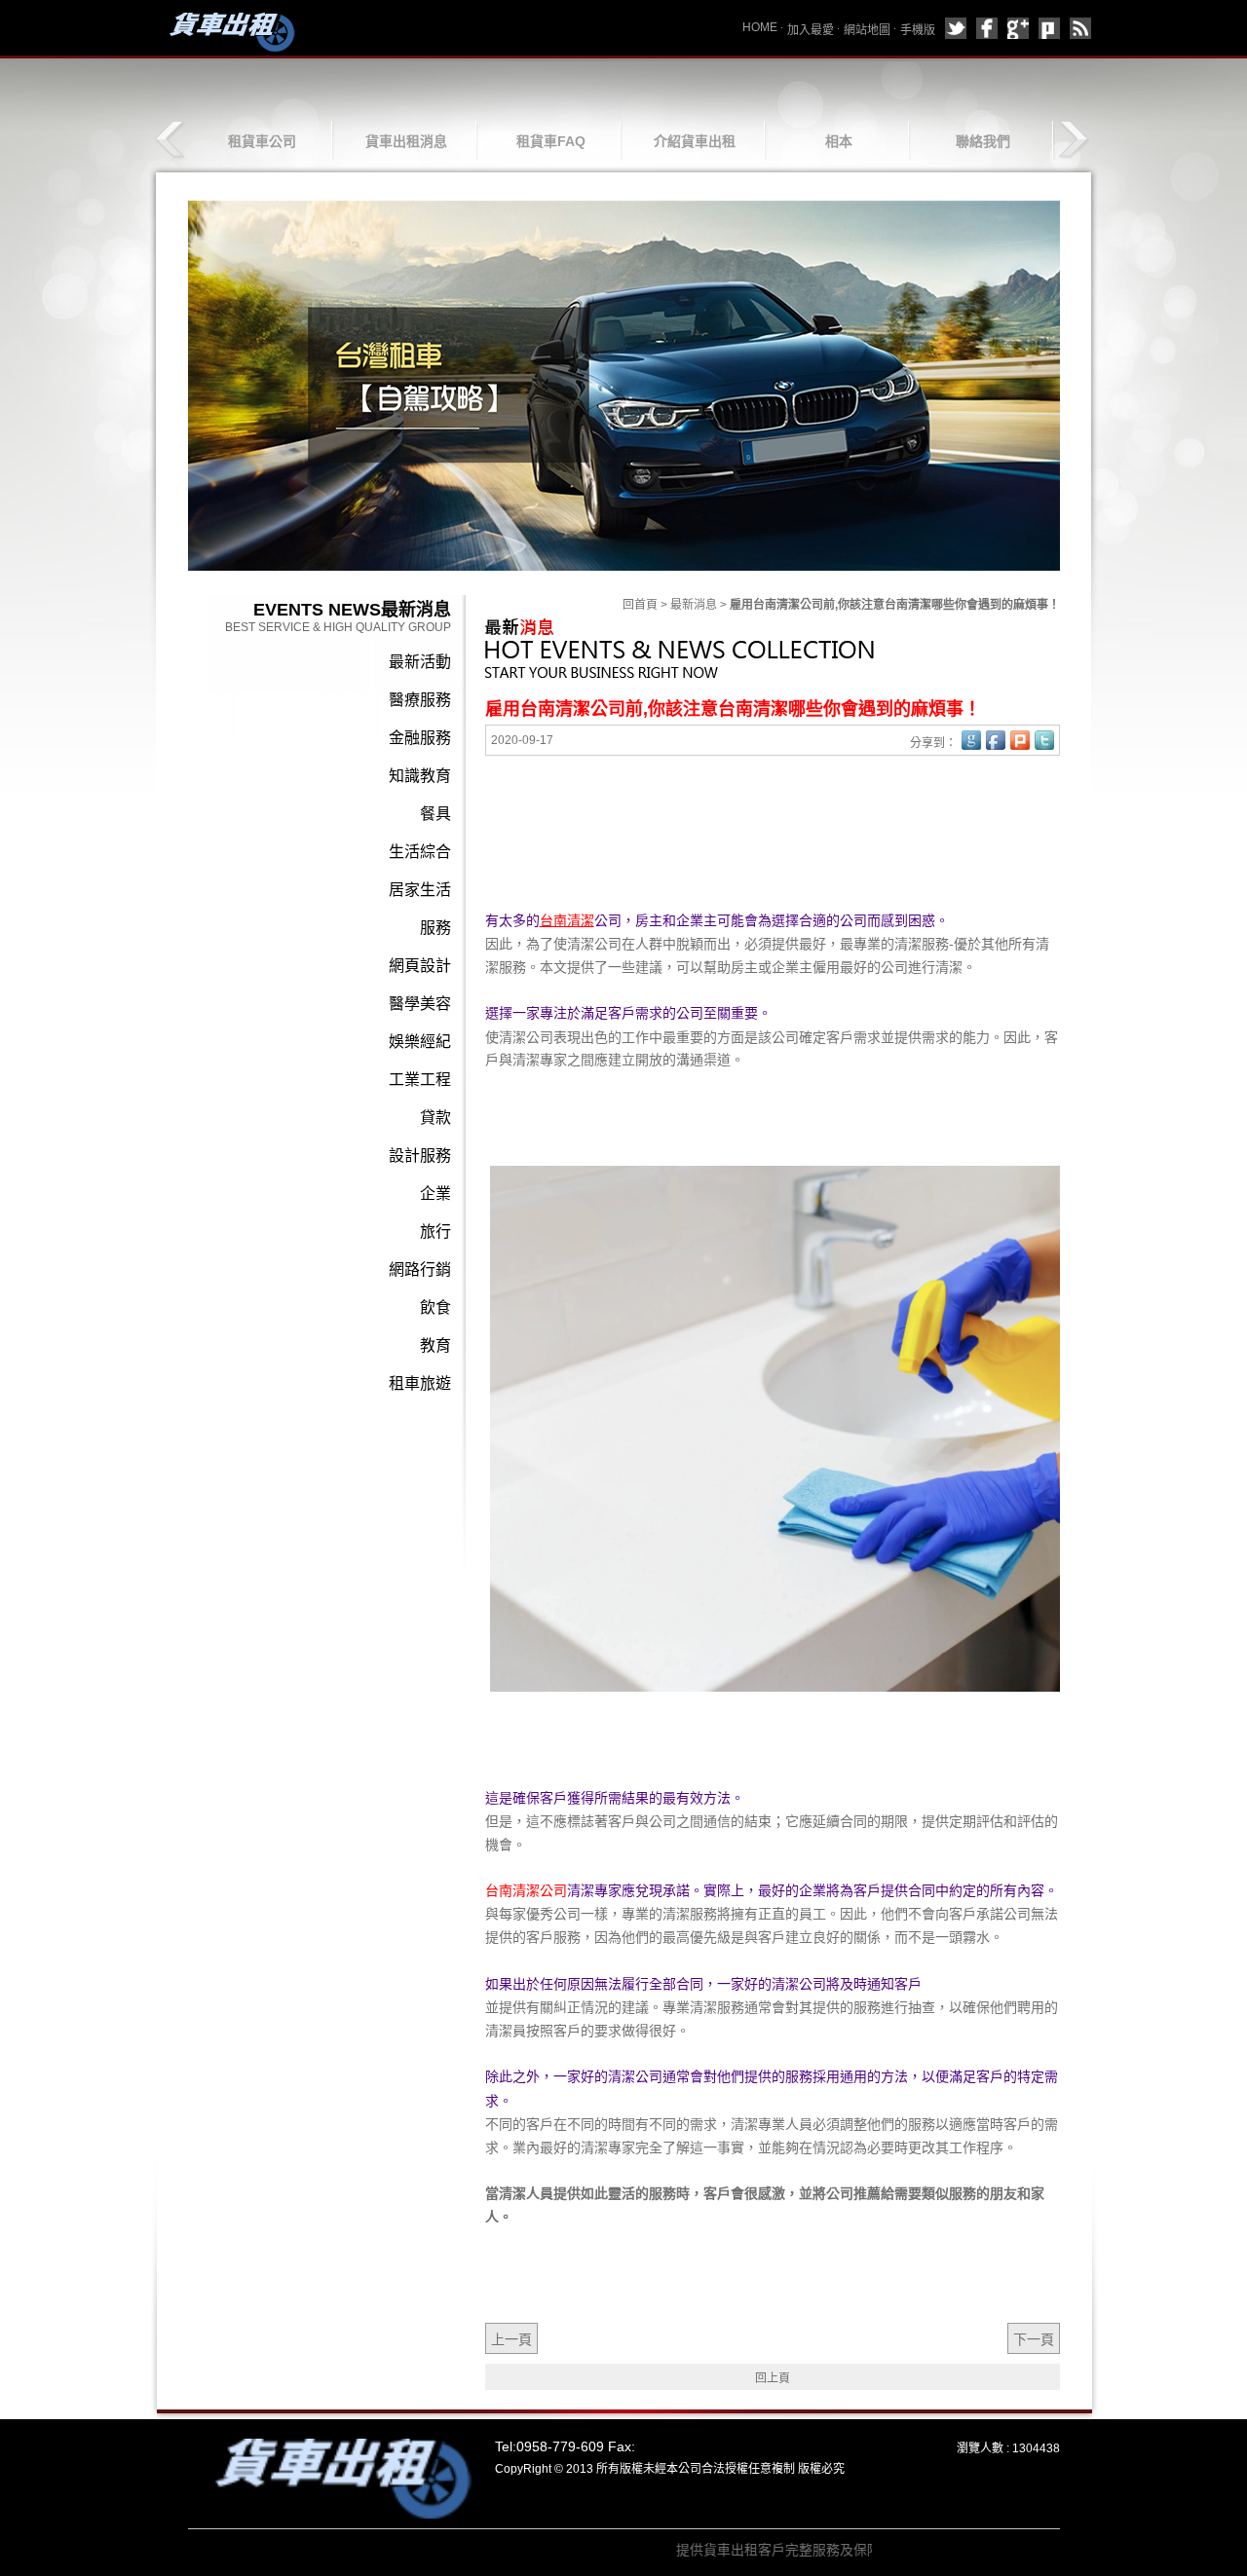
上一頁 (511, 2339)
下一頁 (1034, 2339)
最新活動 (420, 662)
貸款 (435, 1118)
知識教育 (420, 776)
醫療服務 (420, 700)
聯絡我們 (983, 141)
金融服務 (420, 738)
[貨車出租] (229, 31)
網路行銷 (420, 1269)
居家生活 (420, 890)
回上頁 (773, 2378)
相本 (839, 141)
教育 (435, 1345)
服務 (435, 928)
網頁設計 (420, 966)
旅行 (435, 1232)
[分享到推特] (956, 28)
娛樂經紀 (420, 1042)
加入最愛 (811, 30)
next (1073, 140)
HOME (760, 27)
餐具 (435, 814)
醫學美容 (420, 1004)
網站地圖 (867, 30)
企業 (435, 1194)
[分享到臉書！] (996, 740)
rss (1080, 28)
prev (172, 140)
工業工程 (420, 1080)
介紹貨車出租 (695, 141)
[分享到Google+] (1018, 28)
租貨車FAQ (551, 141)
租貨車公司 (262, 141)
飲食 (435, 1307)
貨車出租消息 (406, 141)
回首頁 (640, 605)
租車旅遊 (420, 1383)
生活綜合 (420, 852)
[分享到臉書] (987, 28)
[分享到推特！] (1044, 740)
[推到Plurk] (1020, 740)
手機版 (918, 30)
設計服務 (420, 1156)
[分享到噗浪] (1049, 28)
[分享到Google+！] (971, 740)
